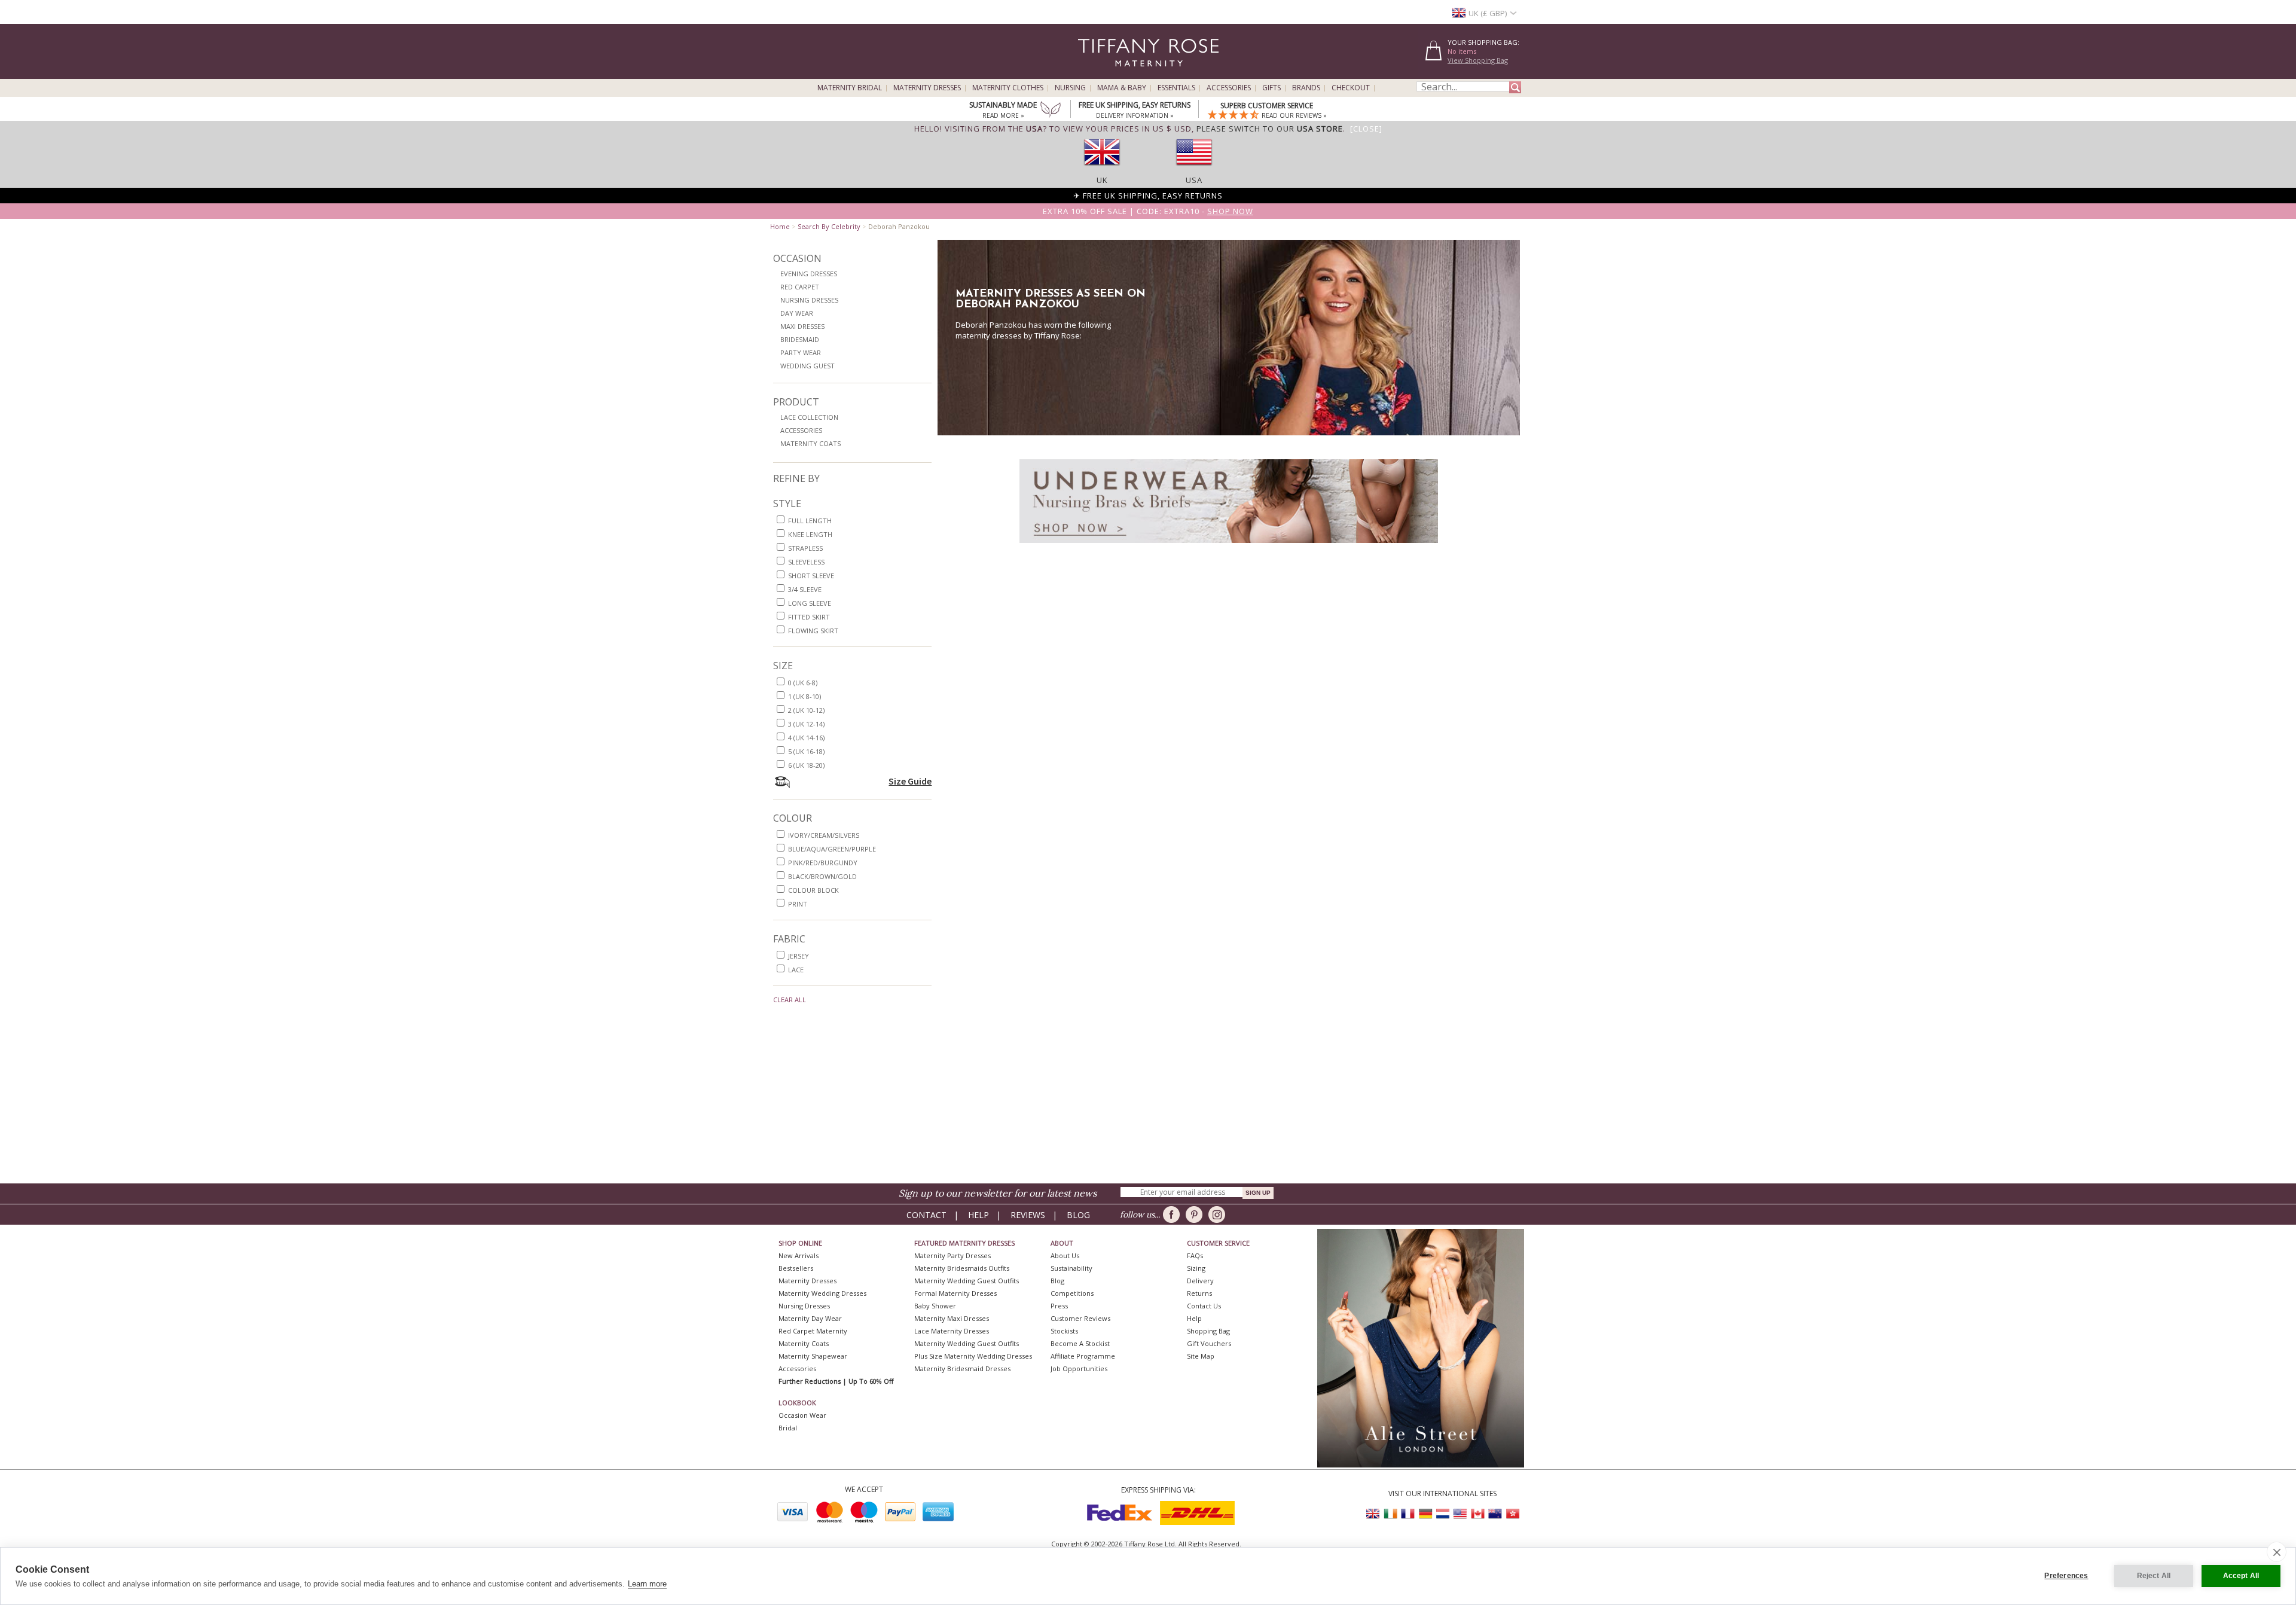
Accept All (2241, 1576)
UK (1102, 180)
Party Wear (801, 353)
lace (796, 970)
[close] (2277, 1552)
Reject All (2154, 1576)
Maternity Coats (810, 443)
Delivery (1200, 1281)
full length (810, 521)
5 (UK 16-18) (806, 751)
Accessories (1229, 88)
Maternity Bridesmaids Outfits (962, 1268)
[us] (1194, 169)
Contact (926, 1215)
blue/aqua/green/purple (832, 849)
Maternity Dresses (927, 88)
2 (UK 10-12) (806, 710)
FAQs (1195, 1255)
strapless (805, 548)
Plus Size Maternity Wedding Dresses (973, 1356)
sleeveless (806, 562)
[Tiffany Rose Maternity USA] (1460, 1514)
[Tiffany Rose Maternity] (1094, 74)
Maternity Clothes (1008, 88)
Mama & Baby (1122, 88)
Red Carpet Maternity (813, 1331)
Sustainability (1071, 1268)
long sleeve (810, 603)
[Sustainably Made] (1051, 111)
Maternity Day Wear (810, 1318)
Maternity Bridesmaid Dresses (962, 1368)
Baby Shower (935, 1306)
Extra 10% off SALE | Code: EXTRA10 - (1148, 211)
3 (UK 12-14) (806, 724)
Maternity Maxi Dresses (952, 1318)
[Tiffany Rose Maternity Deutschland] (1425, 1514)
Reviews (1028, 1215)
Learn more (647, 1584)
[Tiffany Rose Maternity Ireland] (1391, 1514)
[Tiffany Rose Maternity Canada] (1477, 1514)
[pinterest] (1196, 1215)
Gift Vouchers (1209, 1343)
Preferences (2066, 1576)
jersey (799, 956)
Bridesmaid (800, 339)
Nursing (1070, 88)
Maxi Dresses (802, 326)
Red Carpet (800, 287)
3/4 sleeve (805, 589)
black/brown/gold (822, 876)
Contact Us (1204, 1306)
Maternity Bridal (850, 88)
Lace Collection (809, 417)
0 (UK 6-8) (803, 683)
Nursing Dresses (809, 300)
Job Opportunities (1079, 1368)
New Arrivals (799, 1255)
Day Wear (797, 313)
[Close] (1366, 129)
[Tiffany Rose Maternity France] (1408, 1514)
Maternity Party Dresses (952, 1255)
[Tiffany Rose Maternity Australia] (1495, 1514)
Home (780, 226)
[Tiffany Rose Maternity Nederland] (1443, 1514)
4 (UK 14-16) (806, 738)
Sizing (1196, 1268)
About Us (1065, 1255)
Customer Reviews (1080, 1318)
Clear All (790, 1000)
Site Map (1201, 1356)
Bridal (788, 1428)
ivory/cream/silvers (824, 835)
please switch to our (1270, 129)
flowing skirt (813, 631)
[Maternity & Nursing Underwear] (1229, 546)
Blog (1078, 1215)
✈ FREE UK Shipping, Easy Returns (1148, 196)
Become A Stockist (1080, 1343)
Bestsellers (796, 1268)
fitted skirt (809, 617)
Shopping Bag (1208, 1331)
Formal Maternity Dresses (955, 1293)
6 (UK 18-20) (806, 765)
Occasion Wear (802, 1415)
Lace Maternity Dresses (952, 1331)
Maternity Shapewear (813, 1356)
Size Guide (910, 781)
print (798, 904)
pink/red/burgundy (823, 863)
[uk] (1102, 169)
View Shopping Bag (1478, 60)
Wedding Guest (807, 366)
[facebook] (1173, 1215)
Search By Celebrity (829, 226)
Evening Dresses (809, 274)
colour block (813, 890)
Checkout (1351, 88)
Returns (1199, 1293)
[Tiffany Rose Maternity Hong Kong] (1512, 1514)
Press (1059, 1306)
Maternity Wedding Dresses (822, 1293)
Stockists (1064, 1331)
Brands (1306, 88)
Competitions (1072, 1293)
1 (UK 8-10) (804, 696)
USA (1194, 180)
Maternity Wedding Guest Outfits (967, 1281)
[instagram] (1219, 1215)
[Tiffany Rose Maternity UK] (1373, 1514)
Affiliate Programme (1083, 1356)
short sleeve (811, 576)
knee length (810, 534)
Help (978, 1215)
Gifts (1271, 88)
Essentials (1176, 88)
